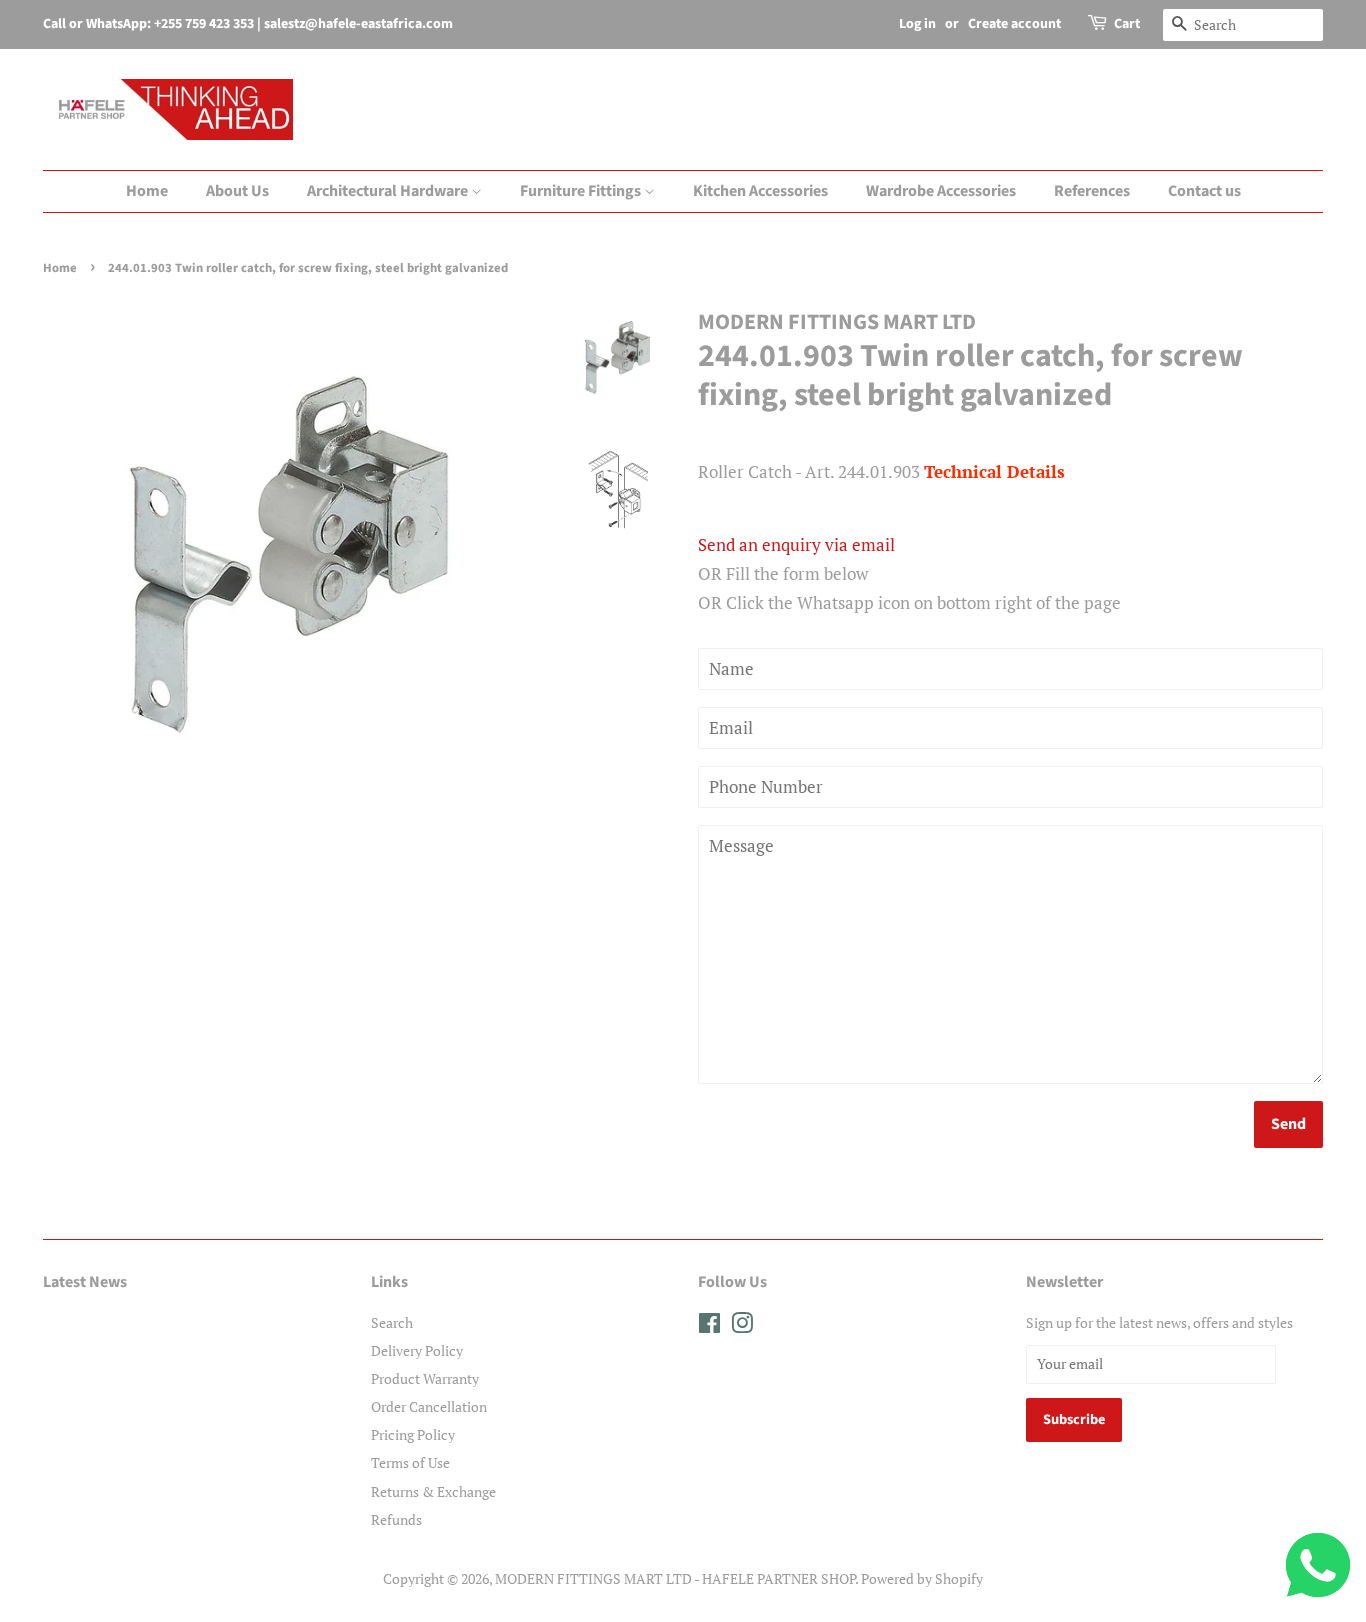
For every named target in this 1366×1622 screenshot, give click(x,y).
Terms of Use (410, 1462)
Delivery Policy (417, 1350)
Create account (1014, 24)
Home (147, 191)
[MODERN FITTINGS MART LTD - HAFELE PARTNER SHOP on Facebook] (709, 1326)
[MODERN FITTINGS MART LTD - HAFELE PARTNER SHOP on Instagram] (742, 1326)
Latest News (85, 1282)
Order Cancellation (429, 1406)
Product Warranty (425, 1378)
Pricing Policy (413, 1434)
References (1092, 191)
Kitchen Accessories (760, 191)
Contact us (1204, 191)
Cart (1127, 24)
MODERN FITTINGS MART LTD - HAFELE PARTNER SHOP (675, 1578)
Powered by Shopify (922, 1578)
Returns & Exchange (433, 1491)
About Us (237, 191)
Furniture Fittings (582, 191)
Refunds (396, 1519)
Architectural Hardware (389, 191)
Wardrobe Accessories (941, 191)
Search (392, 1322)
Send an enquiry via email (796, 544)
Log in (917, 24)
